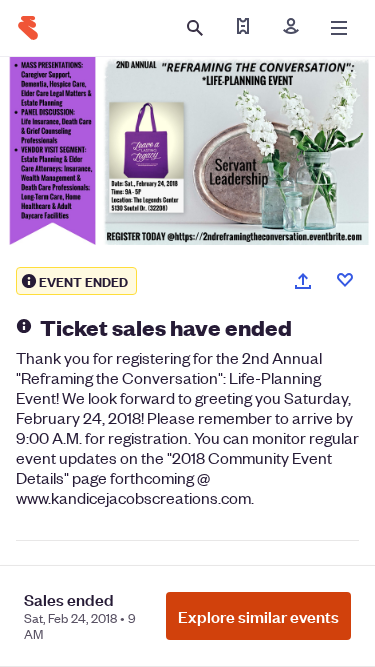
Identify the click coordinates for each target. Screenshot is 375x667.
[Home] (28, 28)
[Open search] (195, 28)
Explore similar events (258, 616)
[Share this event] (303, 281)
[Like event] (345, 280)
